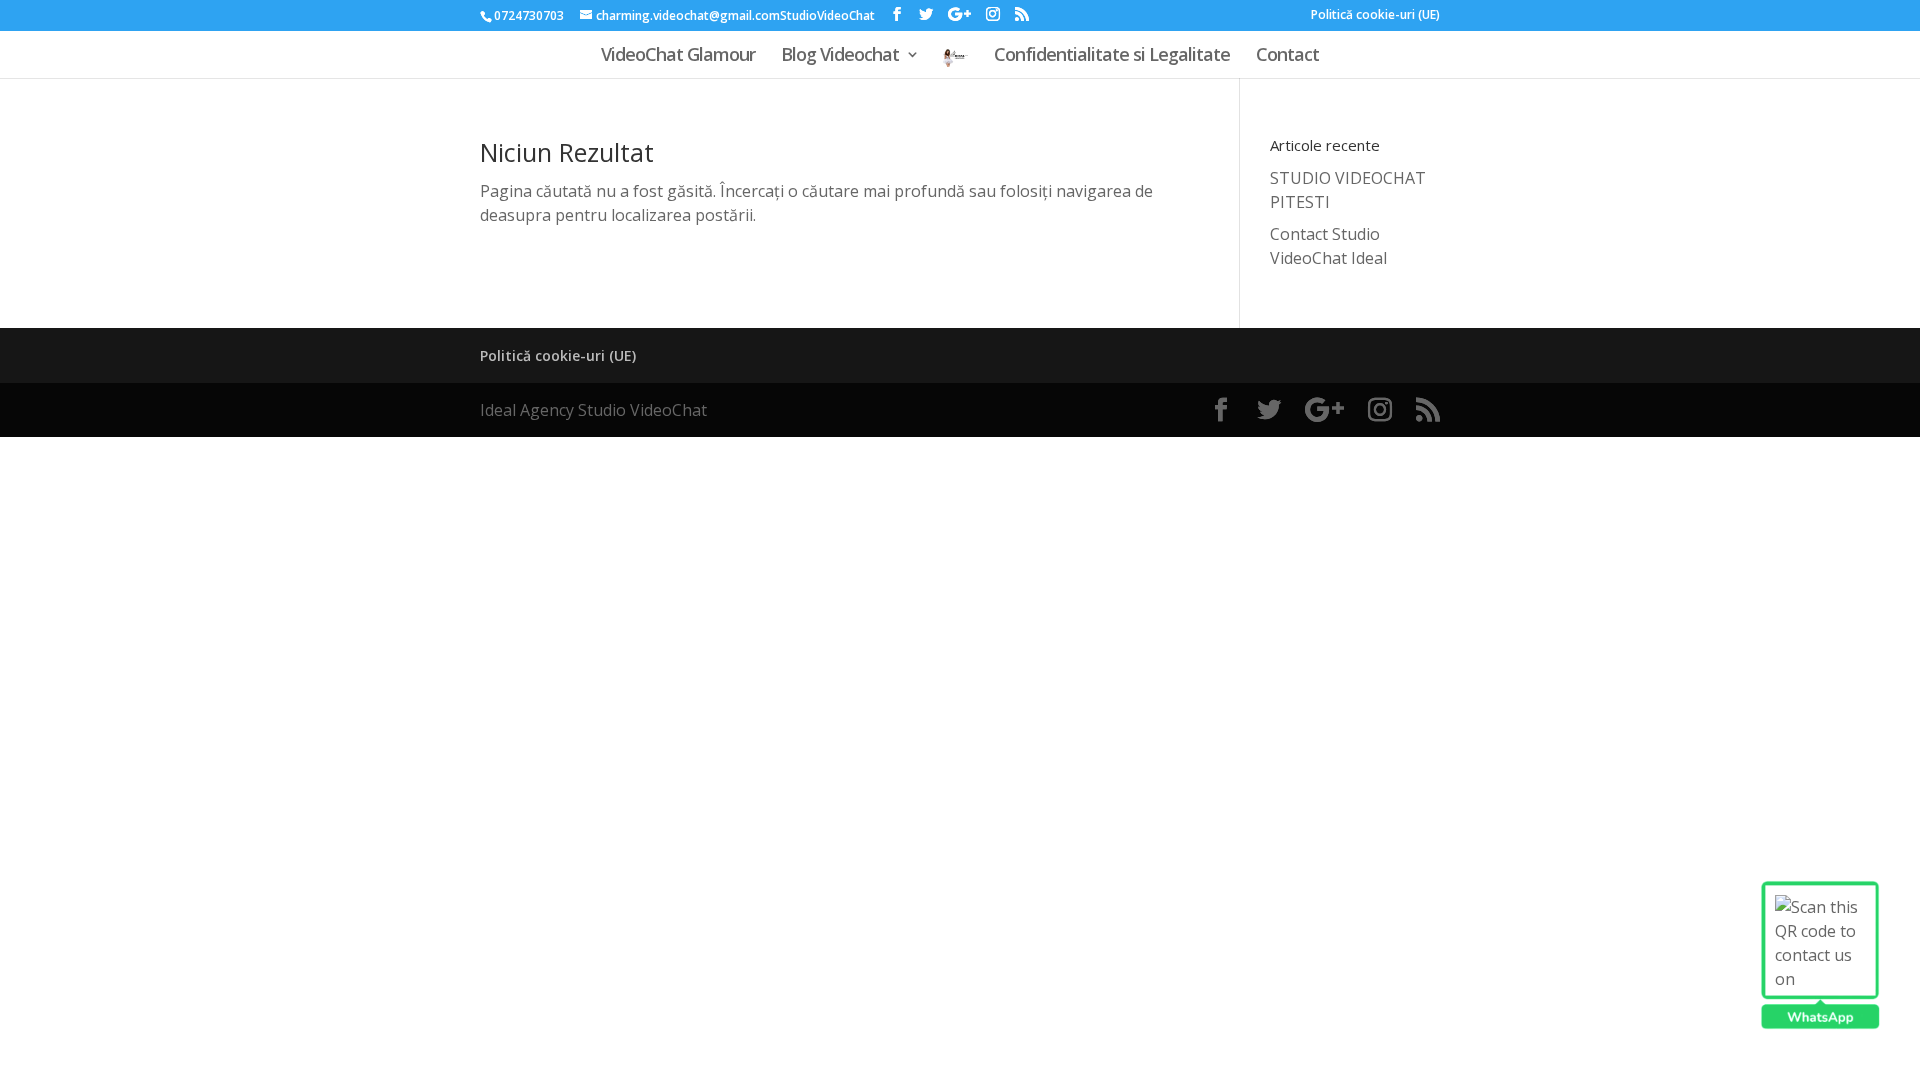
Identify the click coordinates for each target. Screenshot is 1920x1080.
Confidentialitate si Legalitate (1112, 56)
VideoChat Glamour (678, 56)
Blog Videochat (840, 56)
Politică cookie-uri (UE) (1375, 16)
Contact (1287, 56)
